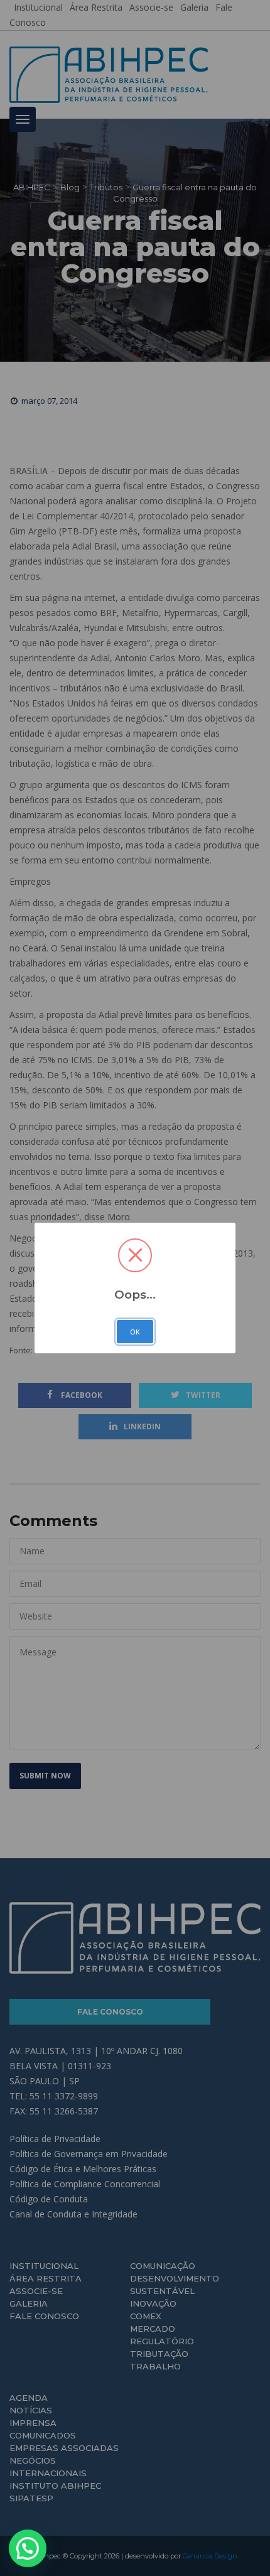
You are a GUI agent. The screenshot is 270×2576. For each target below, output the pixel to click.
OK (135, 1332)
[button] (28, 2548)
